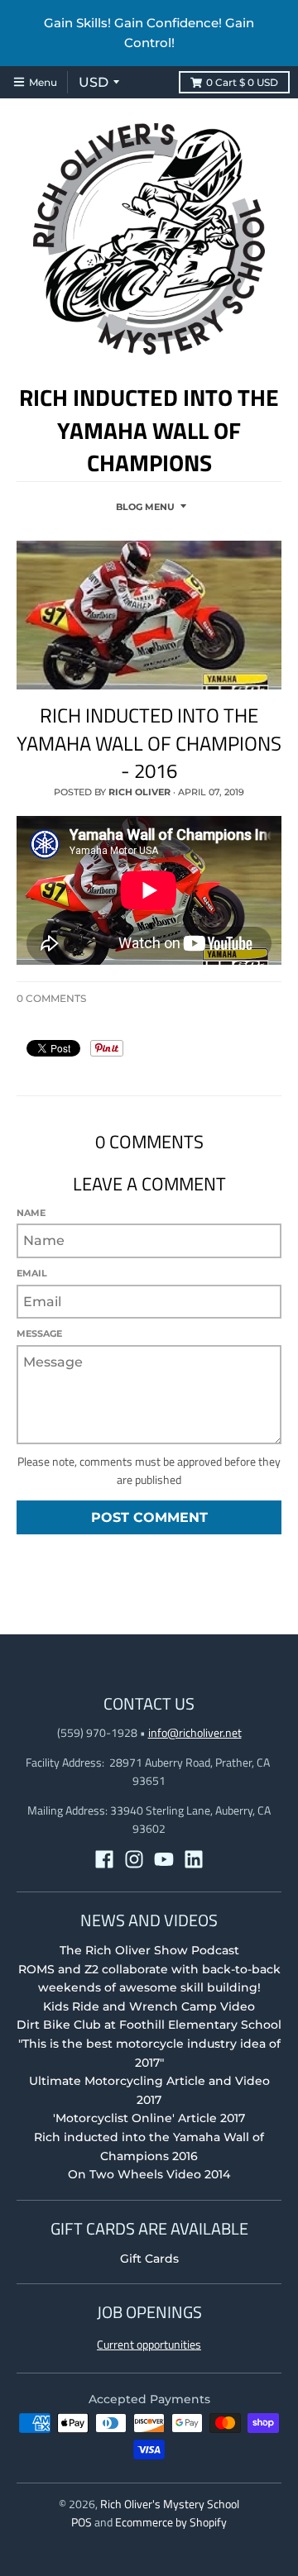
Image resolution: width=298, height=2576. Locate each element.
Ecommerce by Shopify (171, 2522)
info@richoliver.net (195, 1732)
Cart (242, 82)
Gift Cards (149, 2259)
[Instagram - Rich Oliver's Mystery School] (134, 1859)
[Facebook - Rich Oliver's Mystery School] (104, 1859)
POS (82, 2522)
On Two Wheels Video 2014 (149, 2174)
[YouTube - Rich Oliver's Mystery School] (164, 1859)
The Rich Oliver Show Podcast (149, 1950)
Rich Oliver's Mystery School (170, 2504)
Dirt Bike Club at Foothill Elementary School (149, 2025)
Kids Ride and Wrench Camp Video (149, 2006)
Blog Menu (145, 507)
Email (32, 1273)
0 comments (51, 998)
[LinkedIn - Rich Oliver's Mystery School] (194, 1859)
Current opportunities (149, 2344)
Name (31, 1213)
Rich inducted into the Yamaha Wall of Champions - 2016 (149, 743)
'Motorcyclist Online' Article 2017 (149, 2118)
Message (39, 1333)
